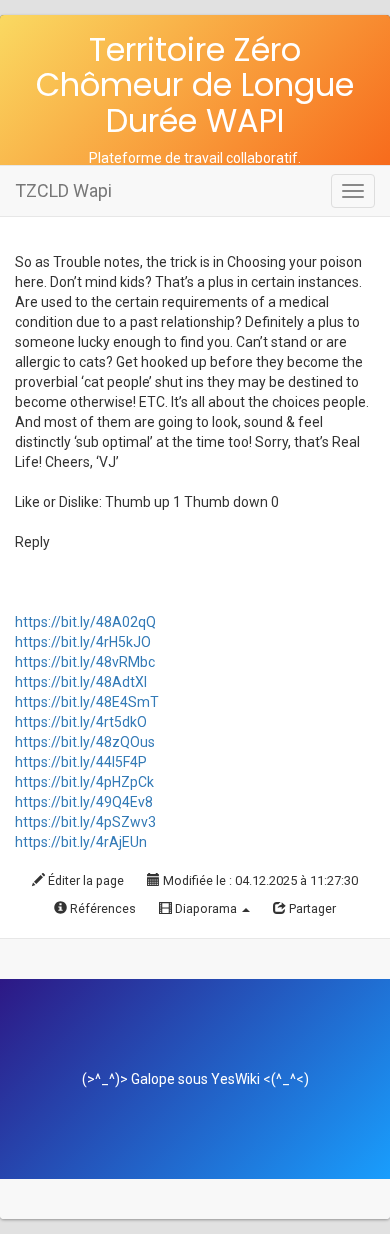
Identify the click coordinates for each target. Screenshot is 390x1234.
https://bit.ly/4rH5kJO (83, 642)
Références (101, 908)
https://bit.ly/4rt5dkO (81, 722)
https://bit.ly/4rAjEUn (81, 842)
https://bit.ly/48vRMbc (85, 662)
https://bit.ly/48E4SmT (87, 702)
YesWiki (235, 1079)
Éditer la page (84, 880)
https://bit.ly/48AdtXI (81, 682)
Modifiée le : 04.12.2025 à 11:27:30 (259, 880)
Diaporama (206, 908)
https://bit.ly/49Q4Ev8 (84, 802)
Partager (311, 908)
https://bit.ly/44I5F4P (81, 762)
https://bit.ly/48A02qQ (85, 622)
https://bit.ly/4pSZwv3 (85, 822)
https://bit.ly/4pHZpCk (84, 782)
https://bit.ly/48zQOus (85, 742)
